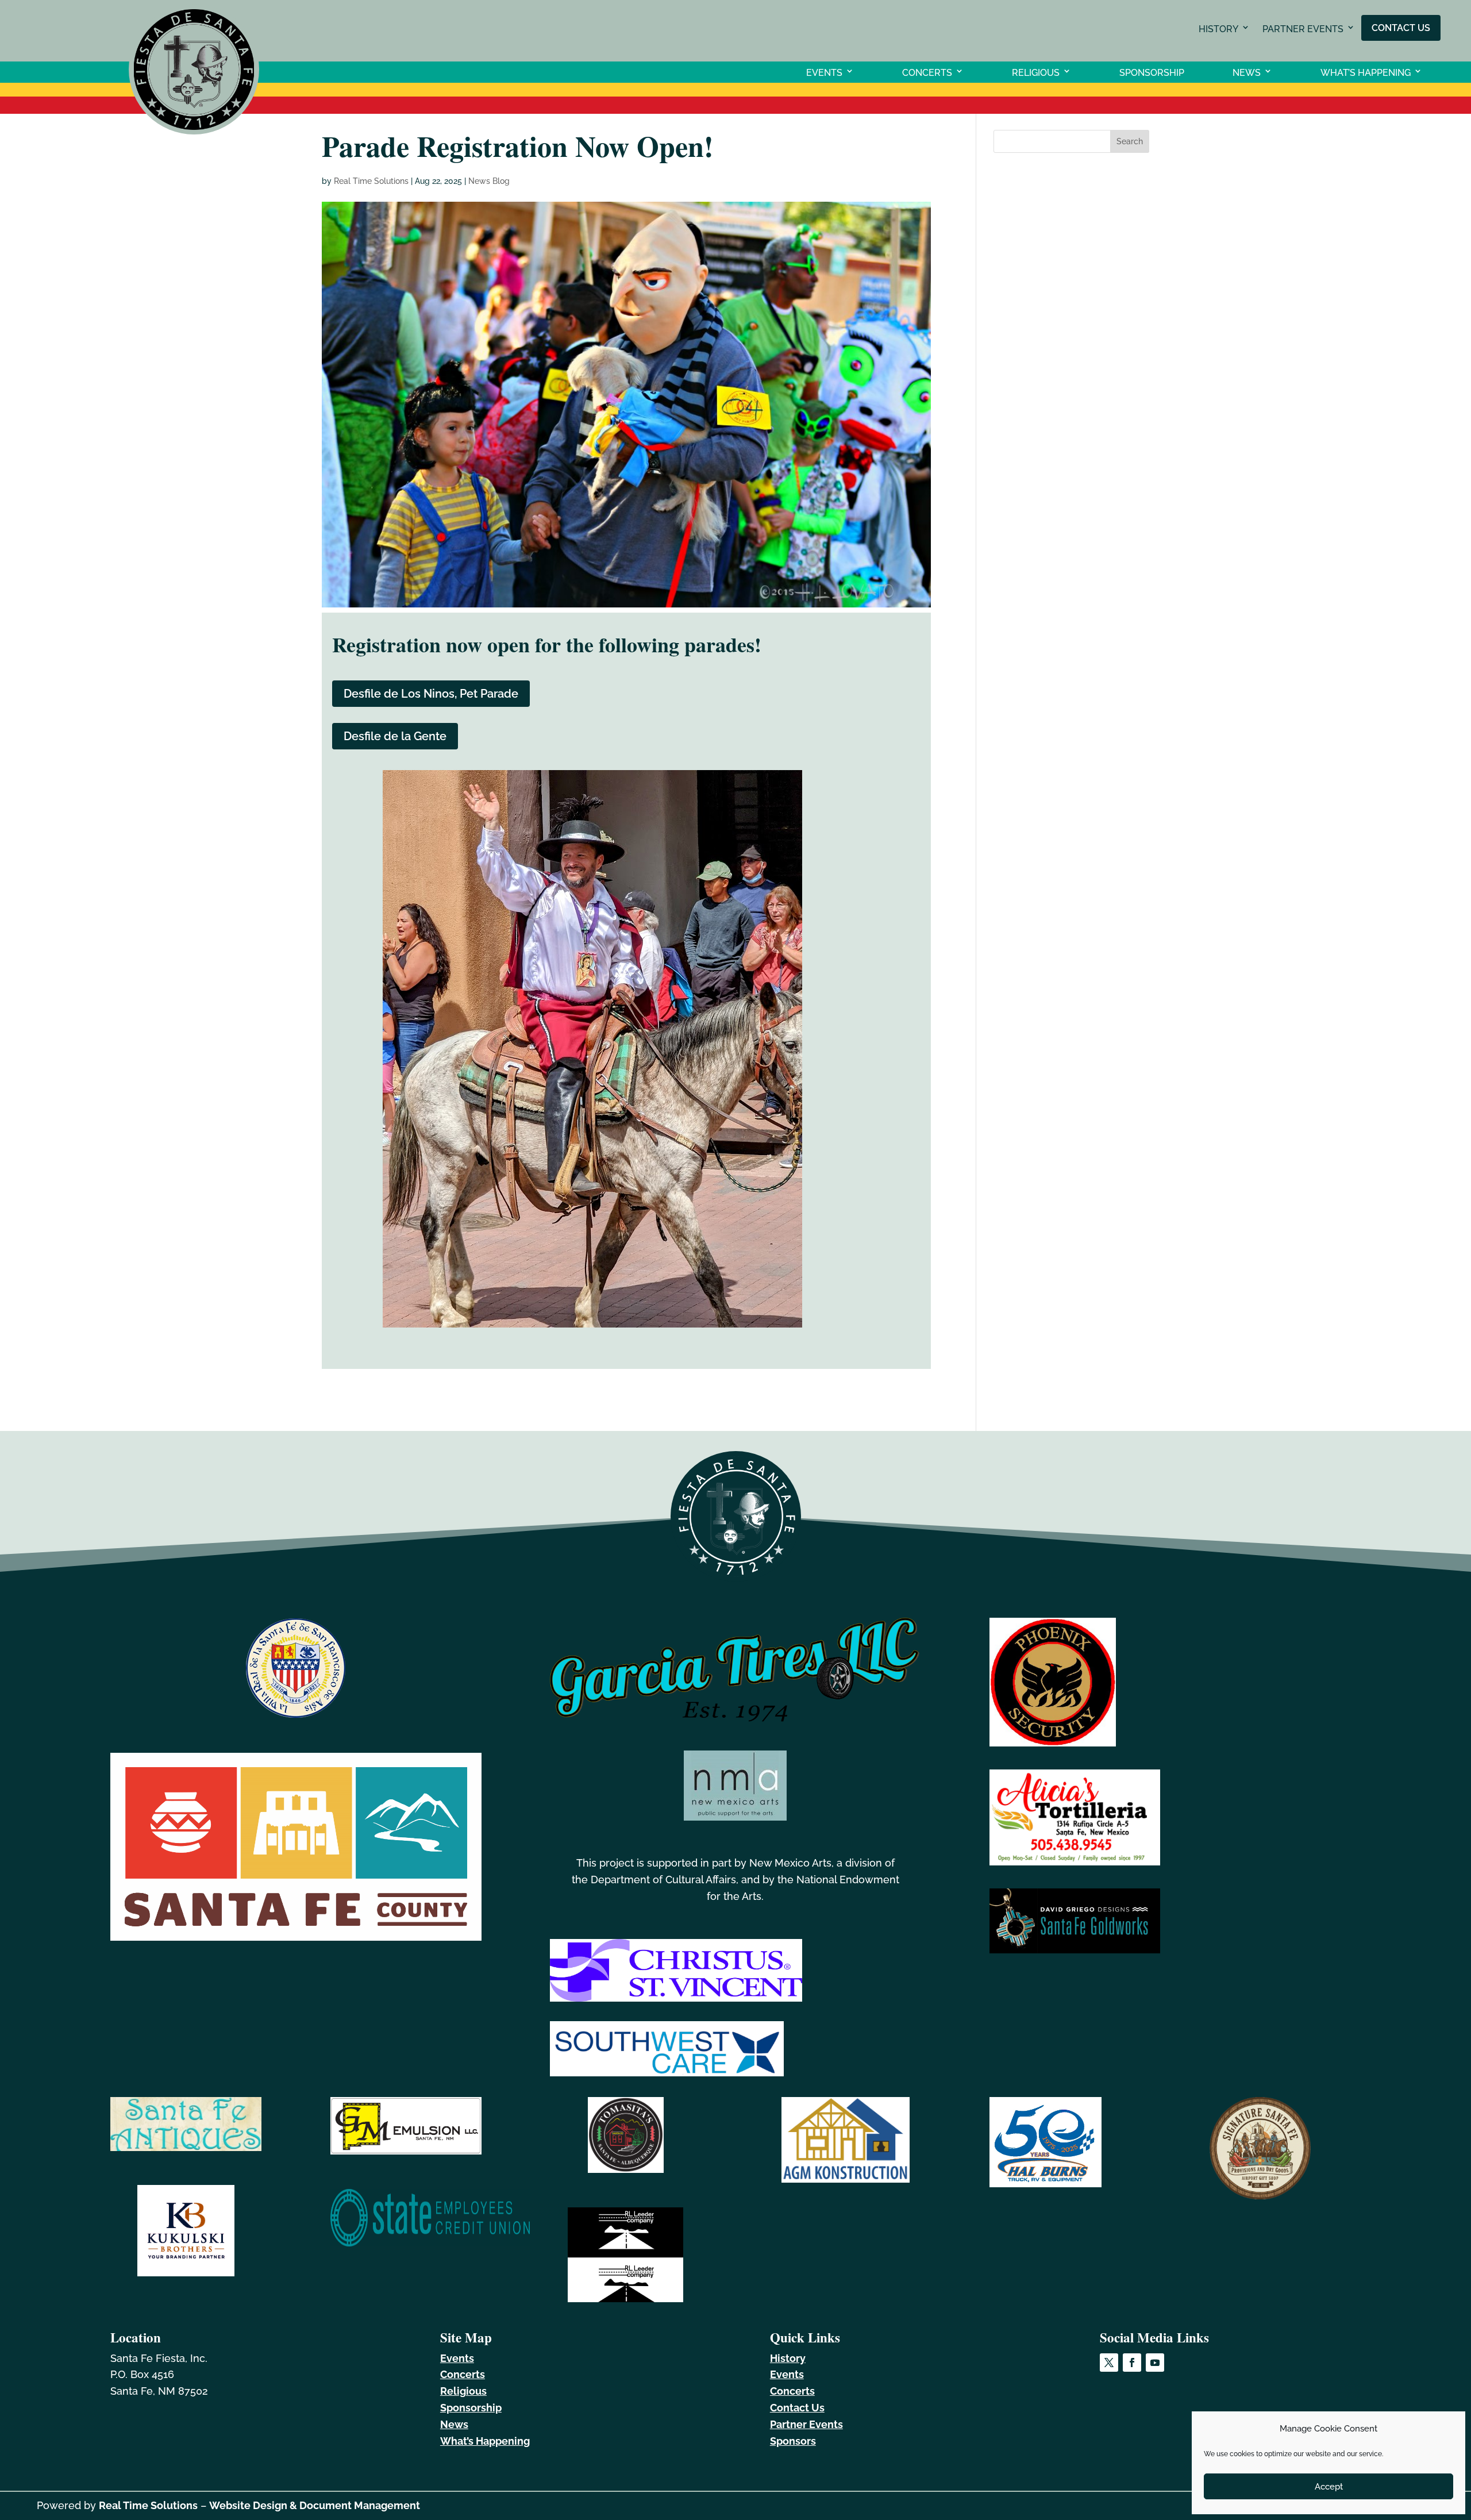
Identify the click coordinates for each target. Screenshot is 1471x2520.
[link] (194, 131)
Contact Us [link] (1401, 27)
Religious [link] (1036, 72)
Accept (1329, 2487)
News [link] (1247, 72)
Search (1130, 141)
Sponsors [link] (793, 2441)
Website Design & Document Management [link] (315, 2505)
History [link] (1218, 29)
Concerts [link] (927, 72)
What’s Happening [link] (1366, 72)
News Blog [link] (489, 181)
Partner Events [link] (1303, 29)
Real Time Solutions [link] (371, 181)
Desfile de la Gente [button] (395, 736)
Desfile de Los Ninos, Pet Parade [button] (431, 694)
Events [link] (824, 72)
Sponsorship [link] (1152, 72)
